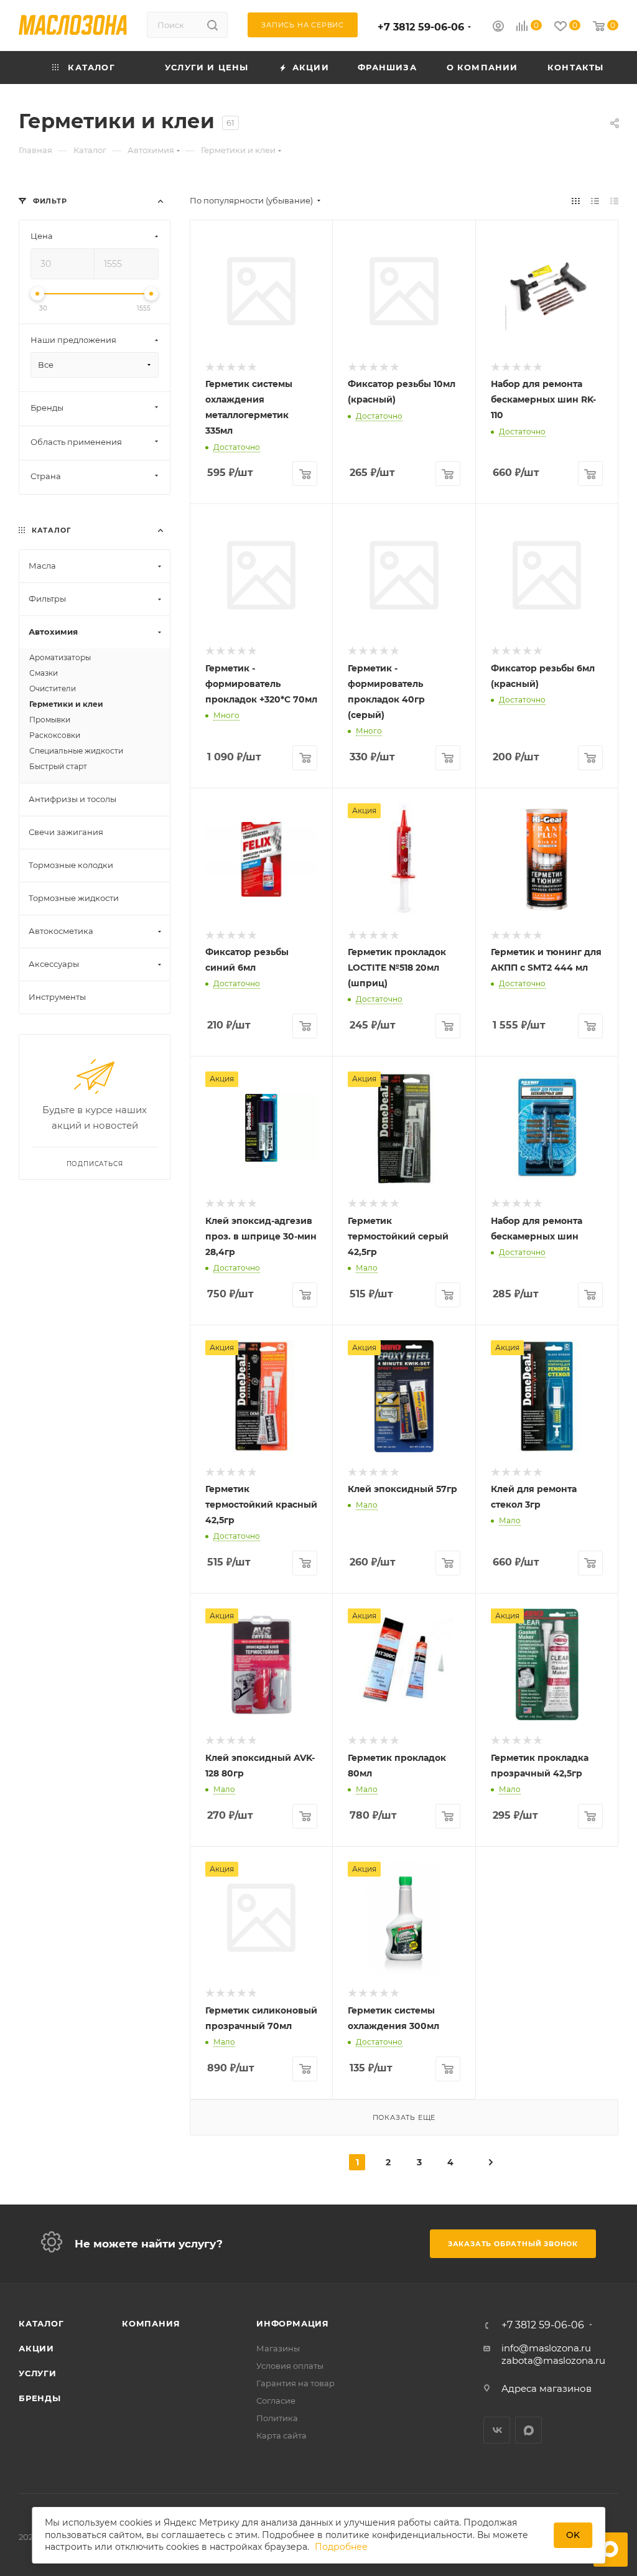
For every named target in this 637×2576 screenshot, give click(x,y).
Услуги (38, 2373)
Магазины (278, 2348)
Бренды (40, 2398)
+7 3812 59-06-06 (421, 27)
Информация (293, 2323)
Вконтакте (497, 2430)
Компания (151, 2323)
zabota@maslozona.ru (553, 2360)
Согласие (276, 2401)
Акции (36, 2348)
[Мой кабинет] (498, 28)
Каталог (41, 2323)
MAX (528, 2430)
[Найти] (212, 25)
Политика (277, 2418)
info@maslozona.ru (546, 2348)
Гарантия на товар (295, 2383)
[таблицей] (614, 201)
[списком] (595, 201)
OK (573, 2535)
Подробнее (341, 2547)
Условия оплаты (290, 2366)
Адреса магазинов (546, 2388)
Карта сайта (281, 2435)
